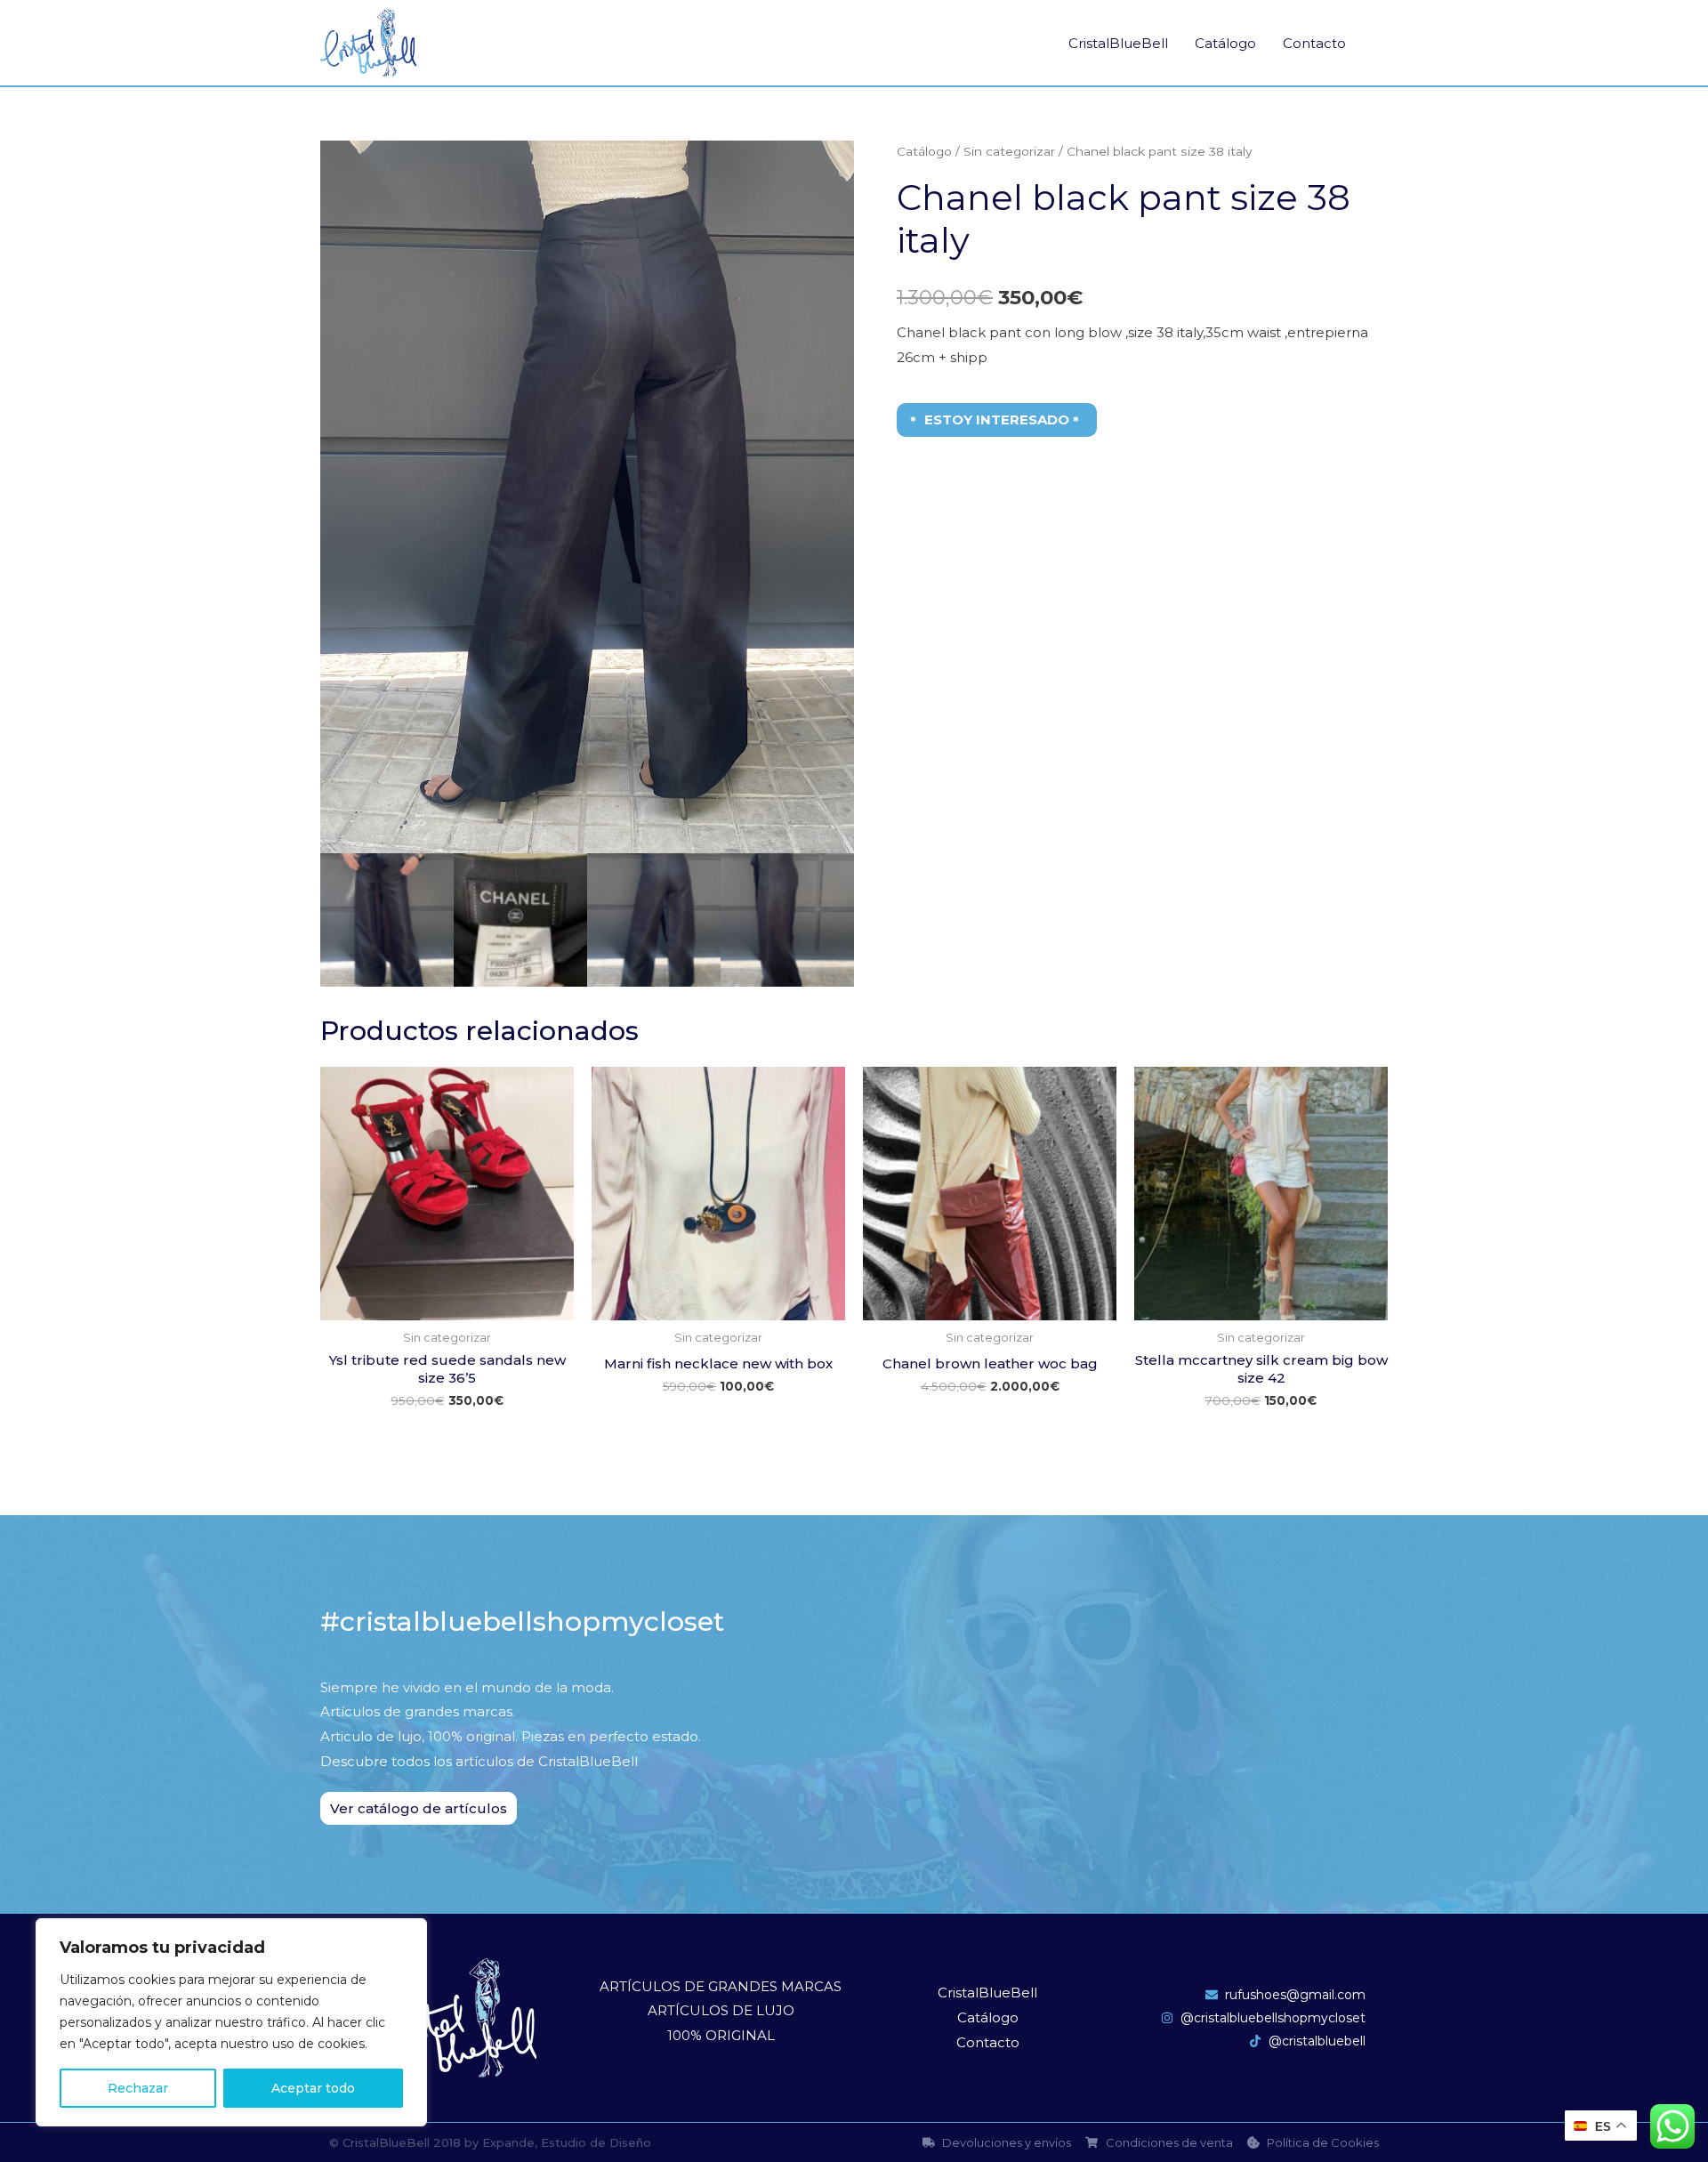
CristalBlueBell (1118, 43)
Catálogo (1225, 43)
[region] (231, 2022)
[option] (587, 497)
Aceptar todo (313, 2088)
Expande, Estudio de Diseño (567, 2142)
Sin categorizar (1009, 151)
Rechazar (138, 2088)
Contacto (1314, 43)
